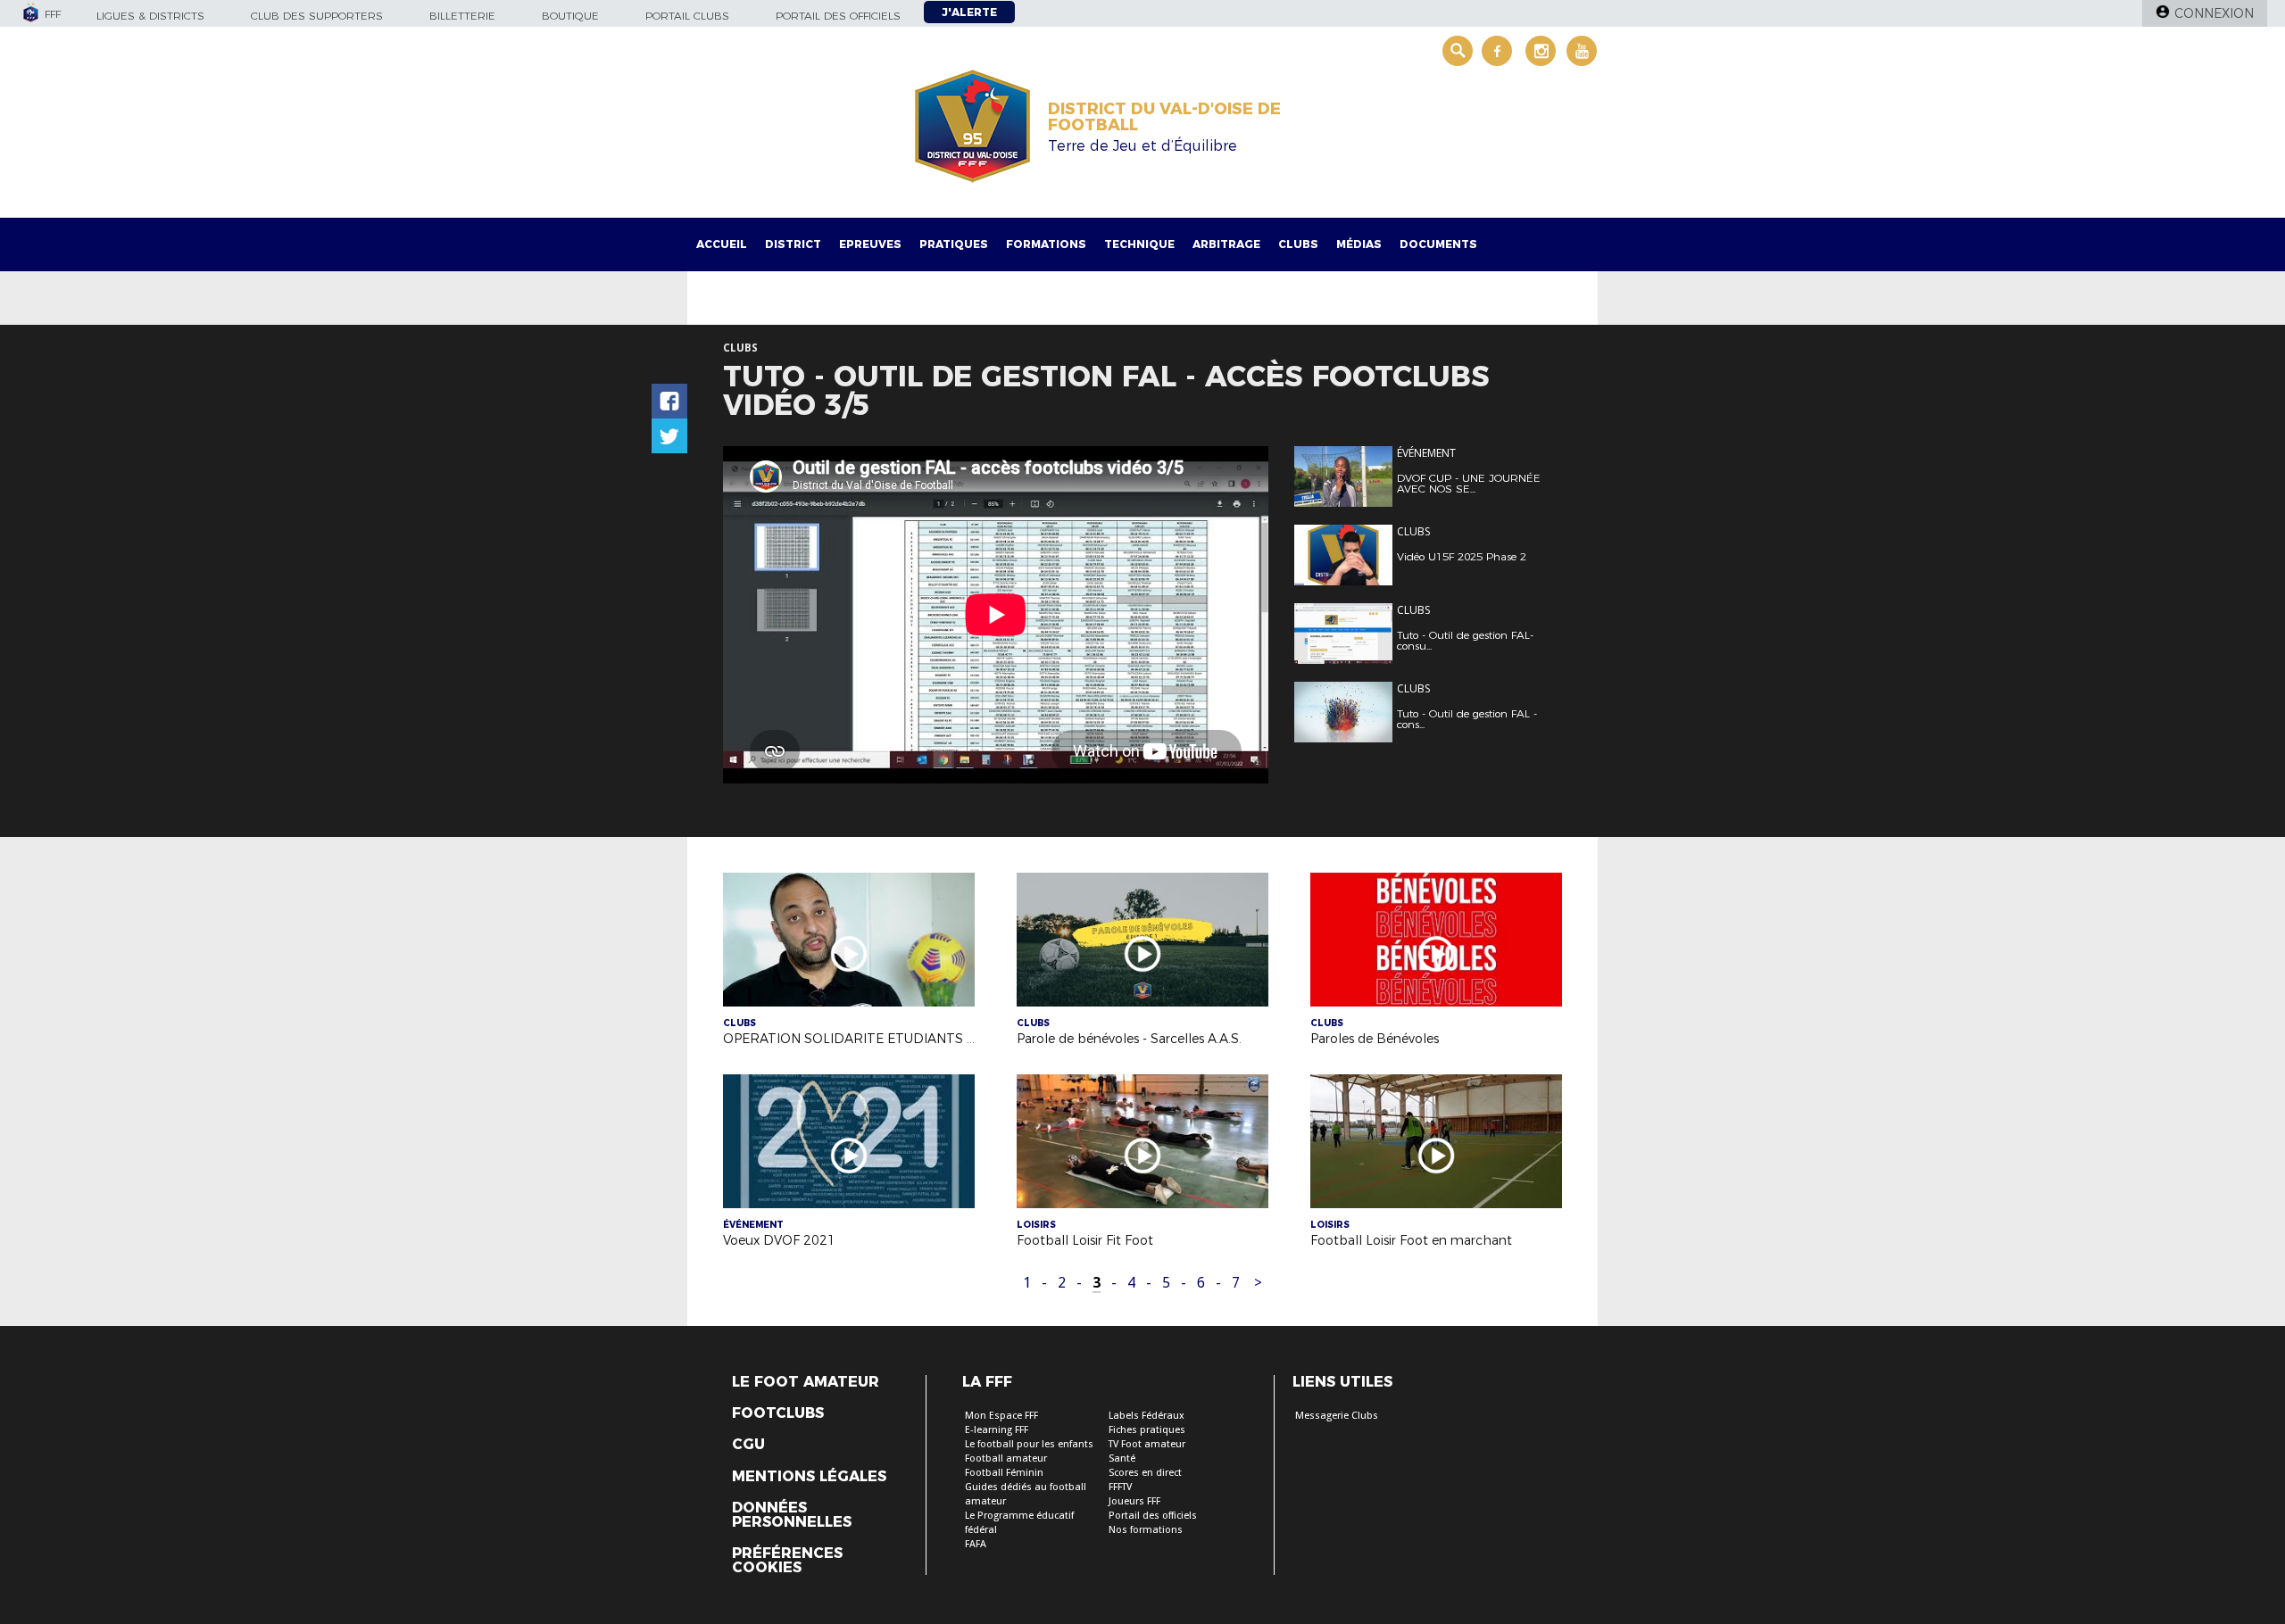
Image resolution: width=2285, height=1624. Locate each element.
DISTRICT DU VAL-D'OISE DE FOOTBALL (1164, 117)
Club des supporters (317, 16)
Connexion (2214, 13)
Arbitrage (1226, 244)
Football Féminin (1004, 1473)
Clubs (1298, 244)
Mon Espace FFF (1001, 1416)
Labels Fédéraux (1147, 1416)
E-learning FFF (997, 1430)
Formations (1046, 244)
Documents (1438, 244)
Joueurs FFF (1134, 1501)
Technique (1139, 244)
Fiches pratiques (1147, 1430)
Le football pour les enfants (1029, 1444)
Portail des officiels (838, 16)
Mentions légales (809, 1477)
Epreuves (870, 244)
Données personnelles (792, 1515)
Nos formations (1146, 1530)
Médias (1359, 244)
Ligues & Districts (150, 16)
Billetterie (462, 16)
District (793, 244)
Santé (1122, 1458)
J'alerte (969, 12)
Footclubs (778, 1413)
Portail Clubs (687, 16)
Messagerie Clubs (1337, 1416)
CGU (748, 1445)
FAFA (976, 1544)
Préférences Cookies (787, 1561)
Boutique (570, 16)
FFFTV (1120, 1487)
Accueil (722, 244)
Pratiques (954, 244)
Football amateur (1006, 1458)
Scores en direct (1145, 1473)
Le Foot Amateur (806, 1382)
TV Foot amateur (1147, 1444)
